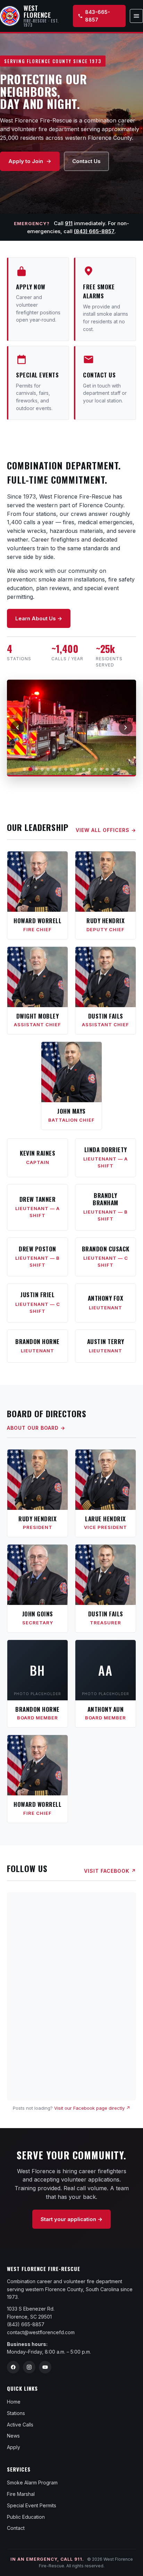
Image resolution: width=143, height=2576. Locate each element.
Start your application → (71, 2219)
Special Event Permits (32, 2505)
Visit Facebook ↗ (110, 1871)
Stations (16, 2413)
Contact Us (86, 161)
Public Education (26, 2517)
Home (14, 2402)
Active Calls (20, 2425)
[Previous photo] (17, 728)
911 (69, 223)
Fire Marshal (21, 2494)
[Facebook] (13, 2367)
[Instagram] (29, 2367)
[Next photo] (126, 728)
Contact (16, 2528)
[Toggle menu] (136, 16)
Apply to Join (26, 161)
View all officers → (106, 830)
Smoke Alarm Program (32, 2483)
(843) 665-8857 (94, 231)
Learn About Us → (39, 618)
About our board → (36, 1428)
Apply (14, 2447)
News (13, 2436)
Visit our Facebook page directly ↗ (92, 2108)
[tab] (24, 769)
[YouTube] (45, 2367)
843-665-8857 (98, 16)
